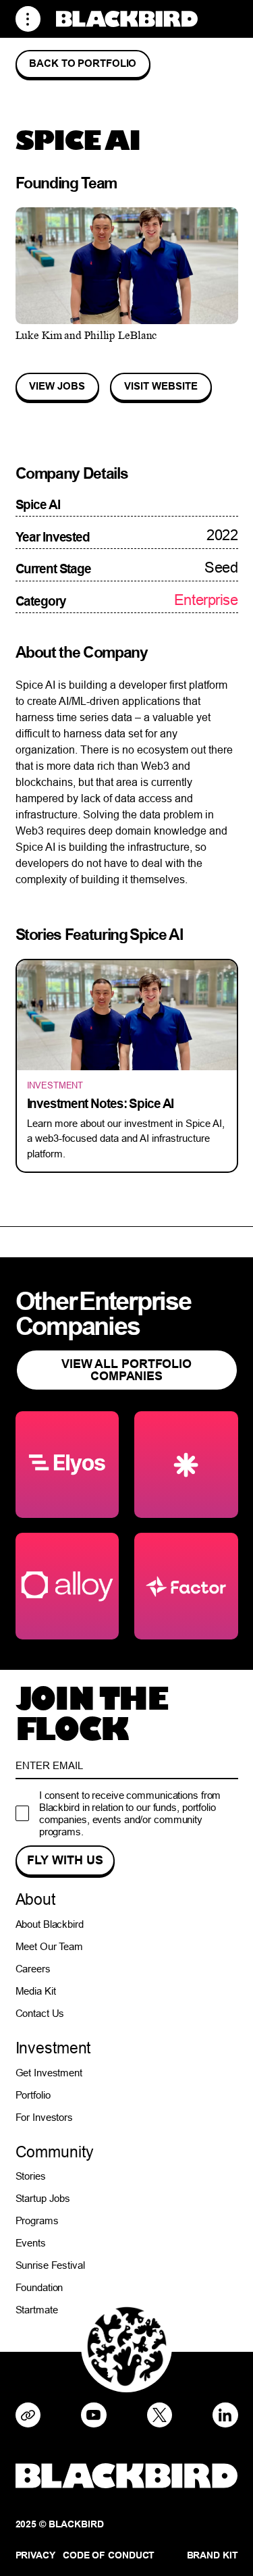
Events (31, 2243)
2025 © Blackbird (60, 2524)
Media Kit (36, 1991)
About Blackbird (50, 1924)
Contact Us (40, 2013)
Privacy (35, 2555)
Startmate (37, 2310)
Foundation (39, 2287)
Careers (33, 1969)
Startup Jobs (43, 2198)
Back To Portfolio (83, 63)
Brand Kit (213, 2555)
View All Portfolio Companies (126, 1370)
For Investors (45, 2117)
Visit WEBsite (161, 386)
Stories (31, 2176)
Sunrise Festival (50, 2265)
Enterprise (206, 600)
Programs (37, 2220)
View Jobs (57, 386)
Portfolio (33, 2095)
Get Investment (49, 2073)
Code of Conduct (109, 2555)
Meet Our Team (50, 1946)
